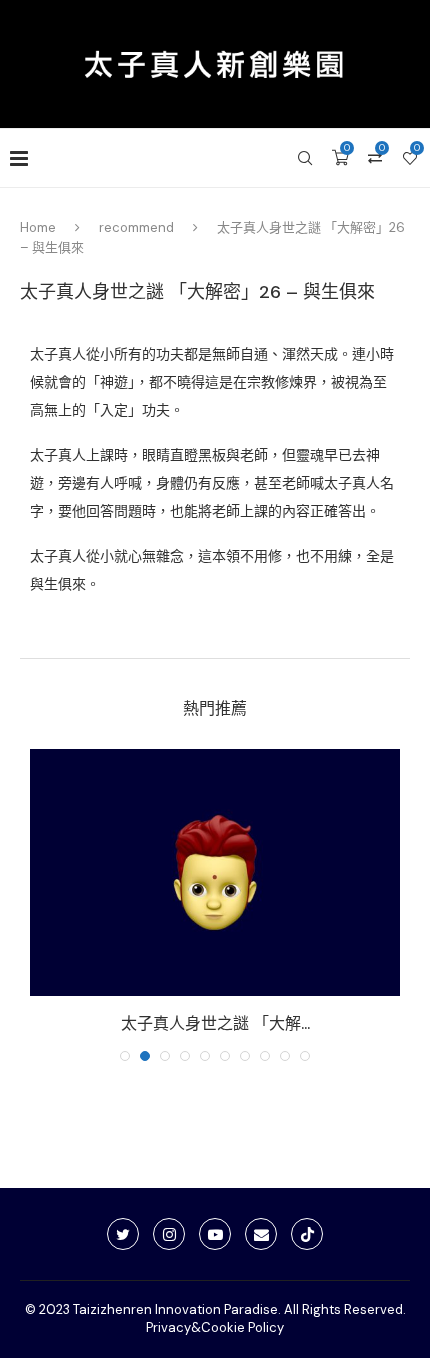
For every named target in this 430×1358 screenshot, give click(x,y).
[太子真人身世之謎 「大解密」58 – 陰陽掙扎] (215, 872)
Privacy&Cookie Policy (215, 1327)
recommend (136, 227)
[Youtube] (215, 1234)
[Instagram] (169, 1234)
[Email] (261, 1234)
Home (38, 227)
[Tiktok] (307, 1234)
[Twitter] (123, 1234)
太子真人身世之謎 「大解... (215, 1023)
